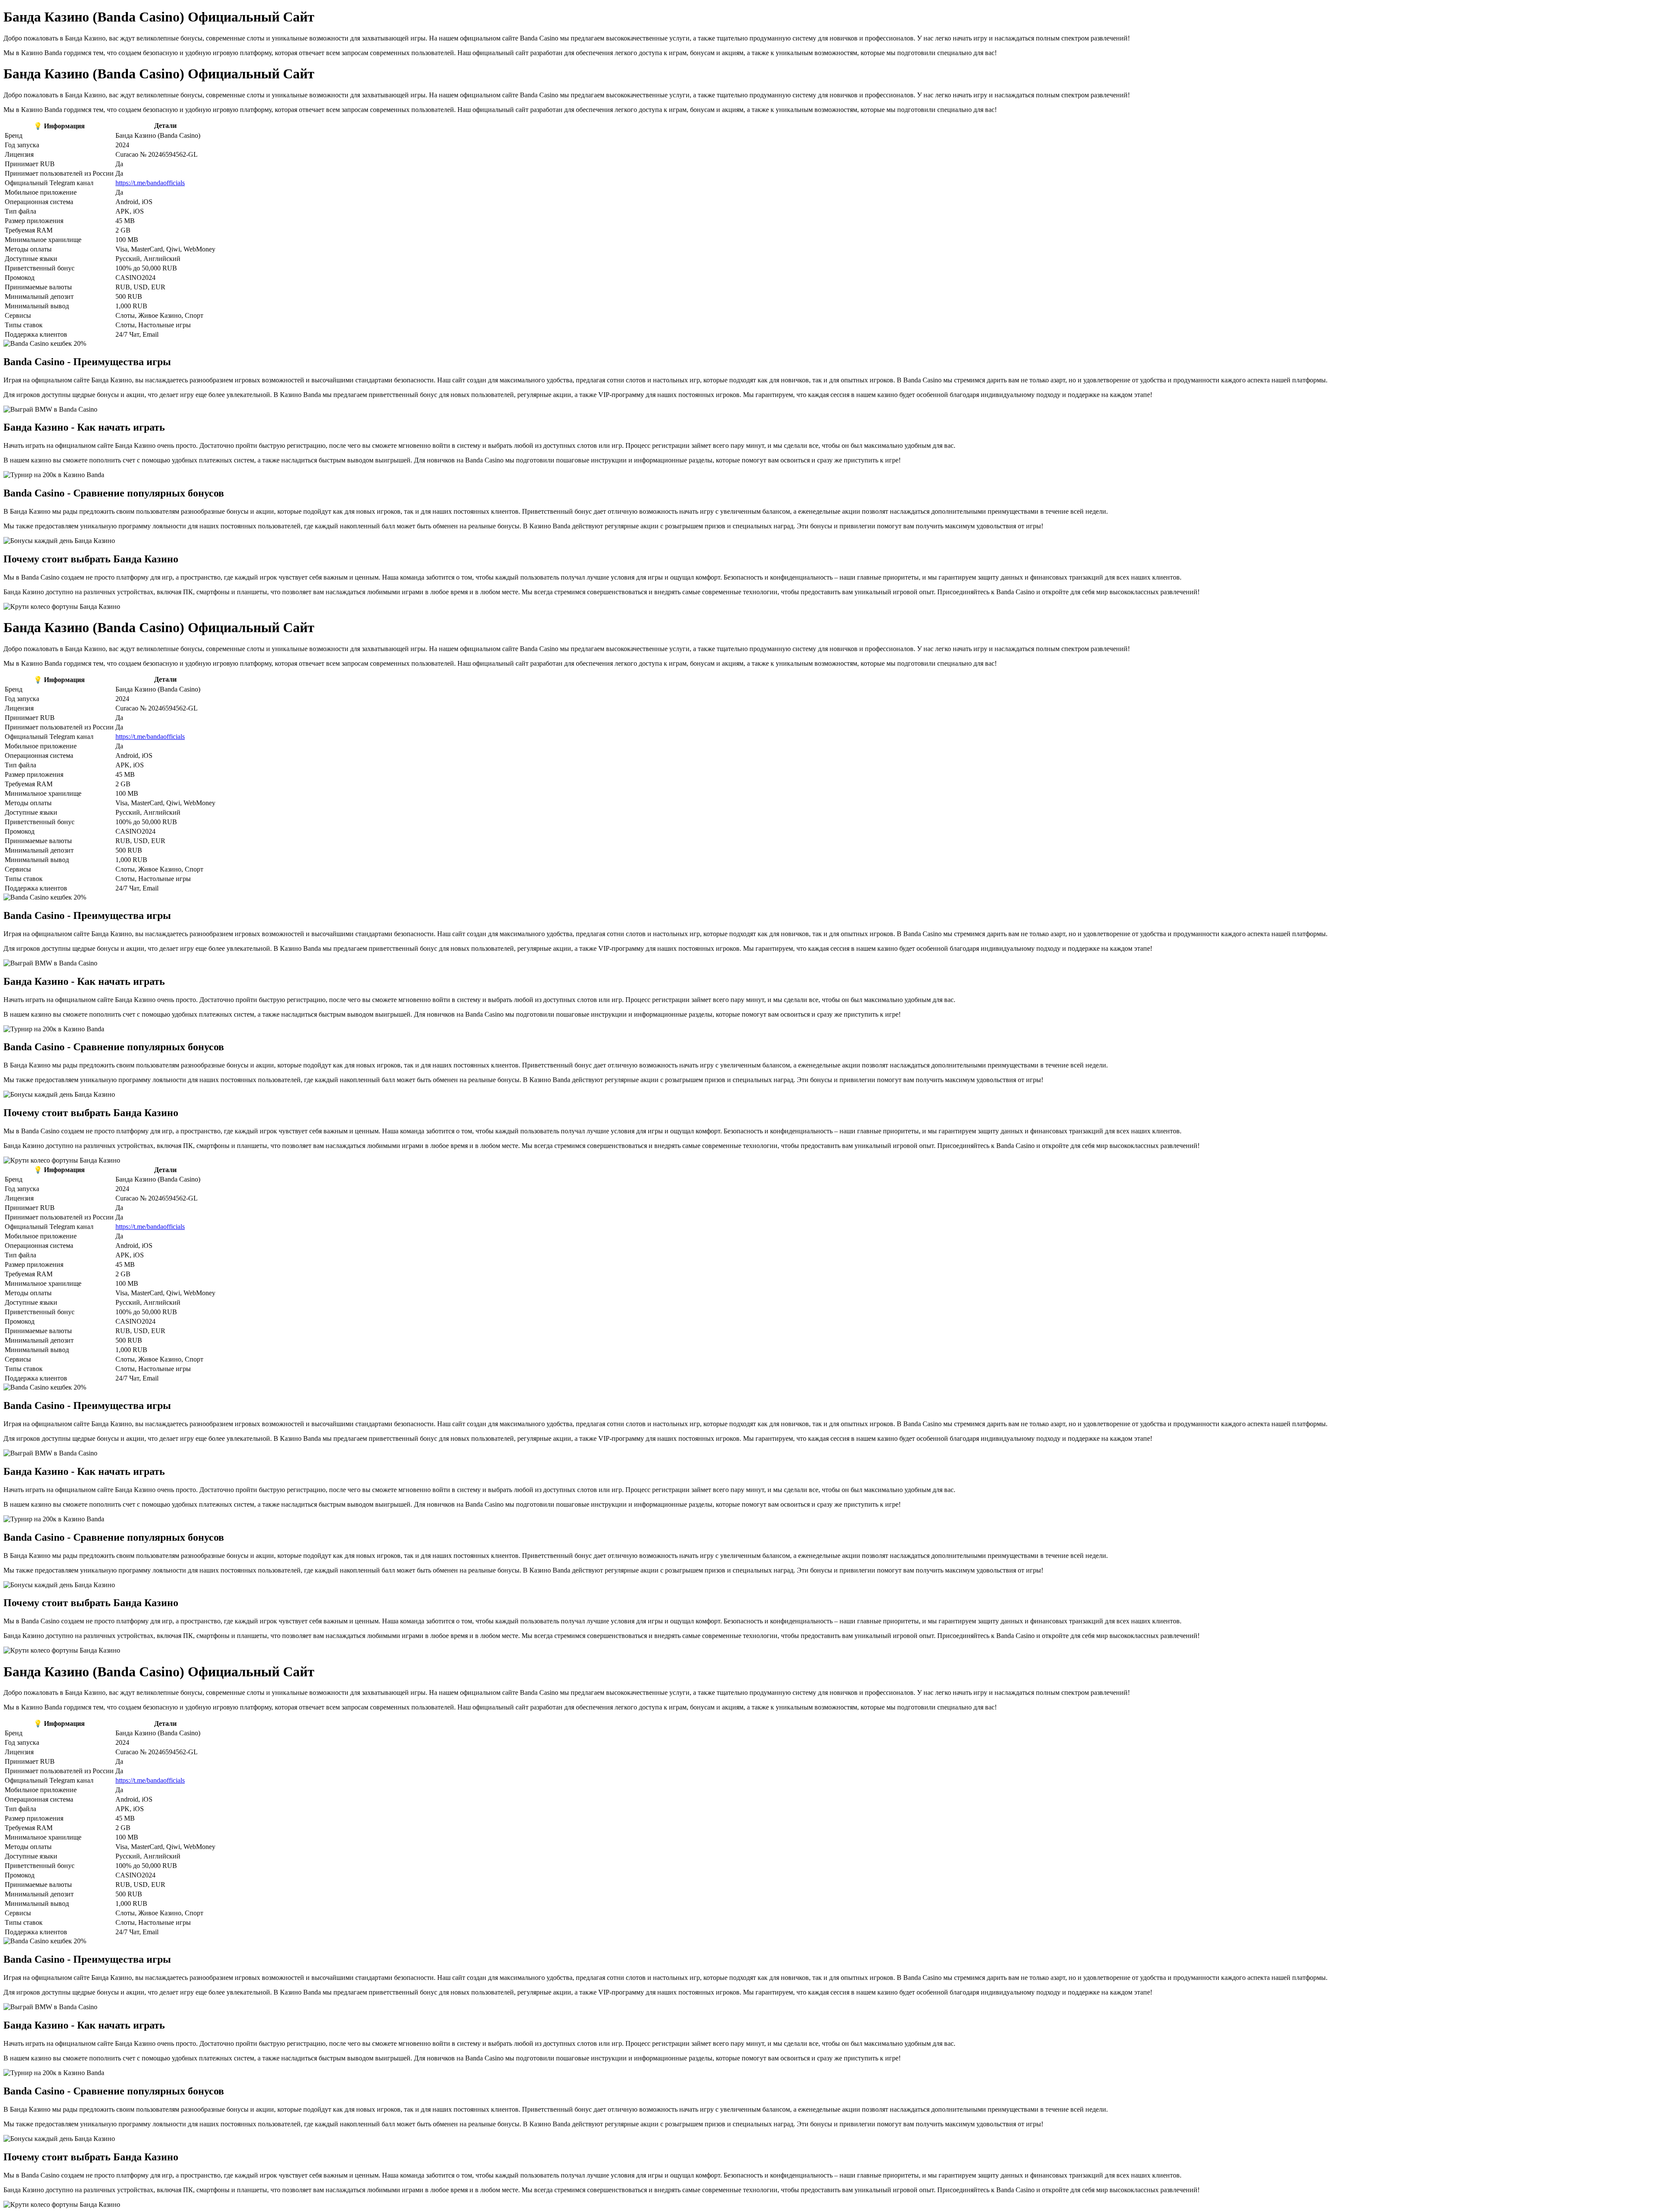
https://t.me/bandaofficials (150, 183)
